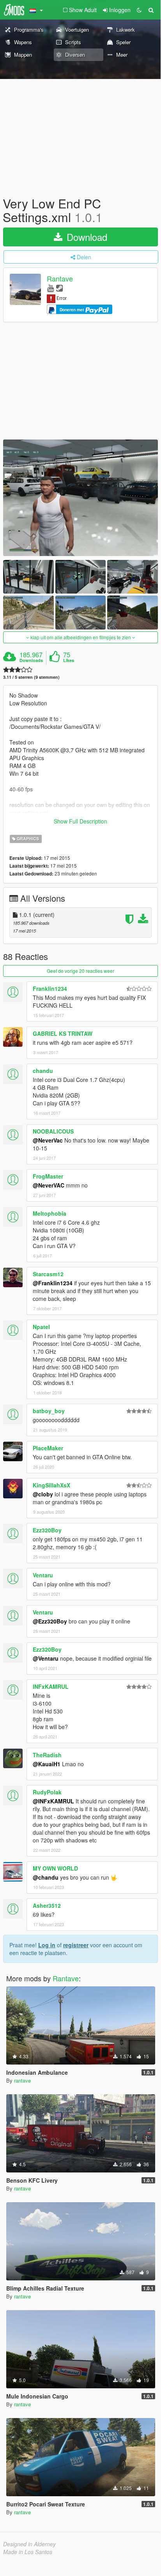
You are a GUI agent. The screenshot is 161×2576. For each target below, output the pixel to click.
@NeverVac (48, 1140)
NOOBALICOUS (53, 1131)
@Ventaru (46, 1658)
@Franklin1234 (53, 1283)
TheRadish (47, 1755)
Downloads (31, 660)
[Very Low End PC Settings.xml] (80, 498)
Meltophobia (50, 1213)
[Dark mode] (139, 10)
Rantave (60, 279)
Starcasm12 (48, 1274)
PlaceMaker (48, 1448)
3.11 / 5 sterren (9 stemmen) (31, 677)
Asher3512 (47, 1905)
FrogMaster (48, 1176)
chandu (43, 1071)
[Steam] (59, 288)
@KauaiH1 (47, 1764)
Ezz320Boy (47, 1530)
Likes (69, 660)
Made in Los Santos (28, 2552)
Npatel (41, 1327)
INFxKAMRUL (51, 1686)
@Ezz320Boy (50, 1621)
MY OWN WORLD (55, 1868)
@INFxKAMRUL (53, 1801)
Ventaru (43, 1575)
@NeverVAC (49, 1185)
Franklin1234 (50, 988)
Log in (47, 1945)
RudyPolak (47, 1792)
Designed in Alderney (29, 2544)
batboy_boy (49, 1411)
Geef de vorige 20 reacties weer (80, 971)
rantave (22, 2080)
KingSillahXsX (51, 1485)
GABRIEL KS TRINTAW (63, 1033)
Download (86, 237)
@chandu (46, 1877)
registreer (76, 1945)
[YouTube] (50, 288)
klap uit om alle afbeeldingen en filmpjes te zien (81, 637)
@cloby (43, 1494)
